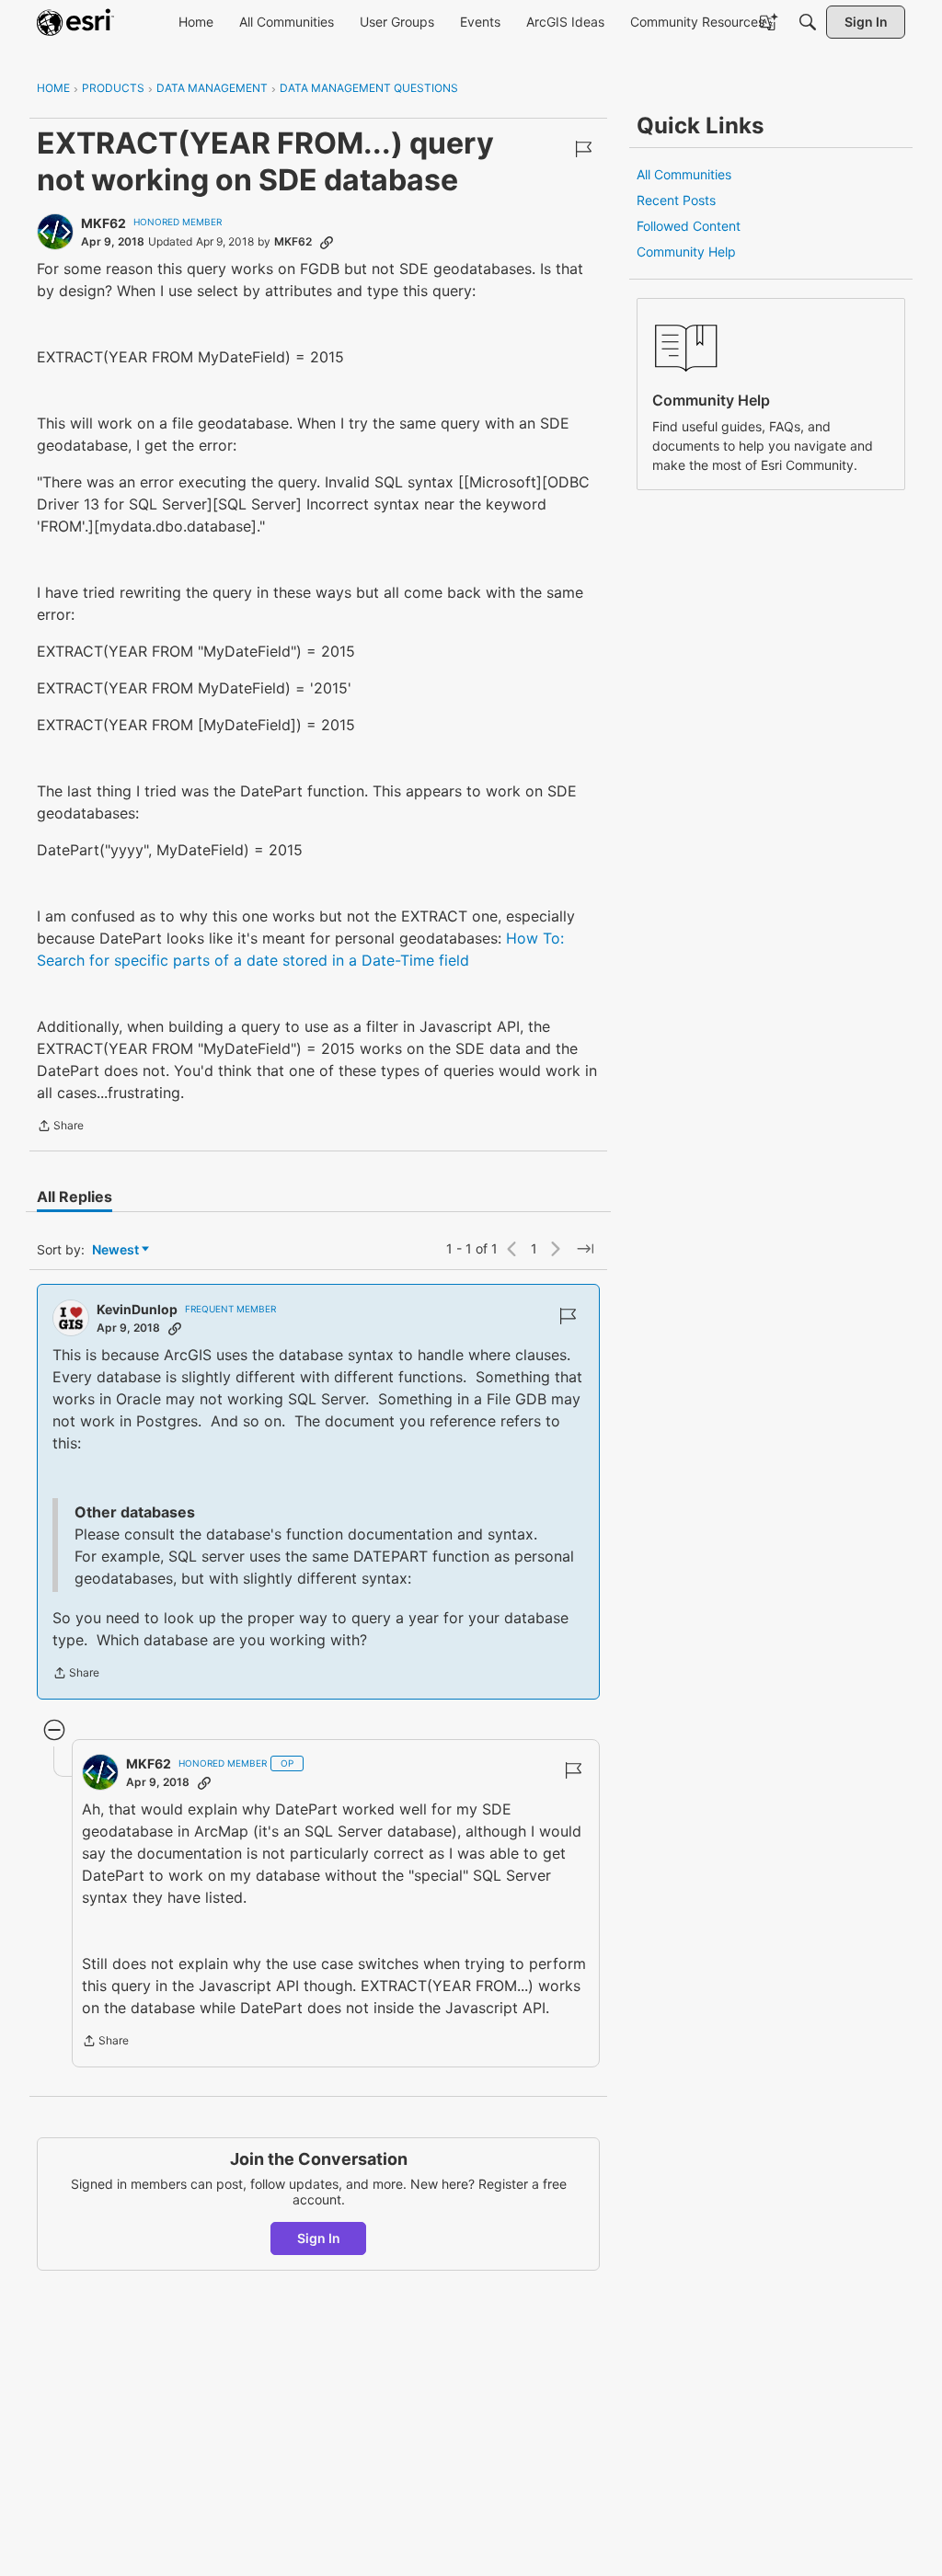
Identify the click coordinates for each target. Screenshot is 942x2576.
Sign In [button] (319, 2238)
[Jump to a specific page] (585, 1249)
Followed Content (689, 226)
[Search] (808, 22)
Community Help (686, 252)
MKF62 (103, 223)
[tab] (75, 1196)
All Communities (684, 174)
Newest (115, 1250)
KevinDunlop (137, 1309)
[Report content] (583, 149)
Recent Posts (676, 200)
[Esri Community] (75, 22)
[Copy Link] (327, 242)
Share (60, 1128)
